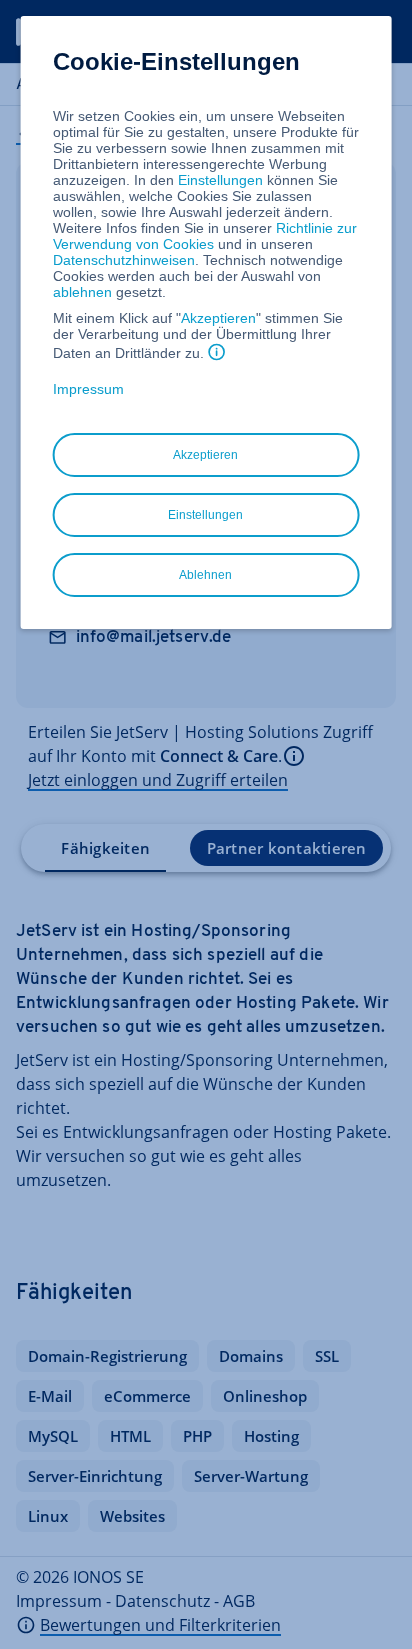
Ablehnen (205, 575)
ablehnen (82, 292)
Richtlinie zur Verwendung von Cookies (205, 236)
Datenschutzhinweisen (124, 260)
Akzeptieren (218, 318)
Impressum (88, 389)
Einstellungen (220, 180)
